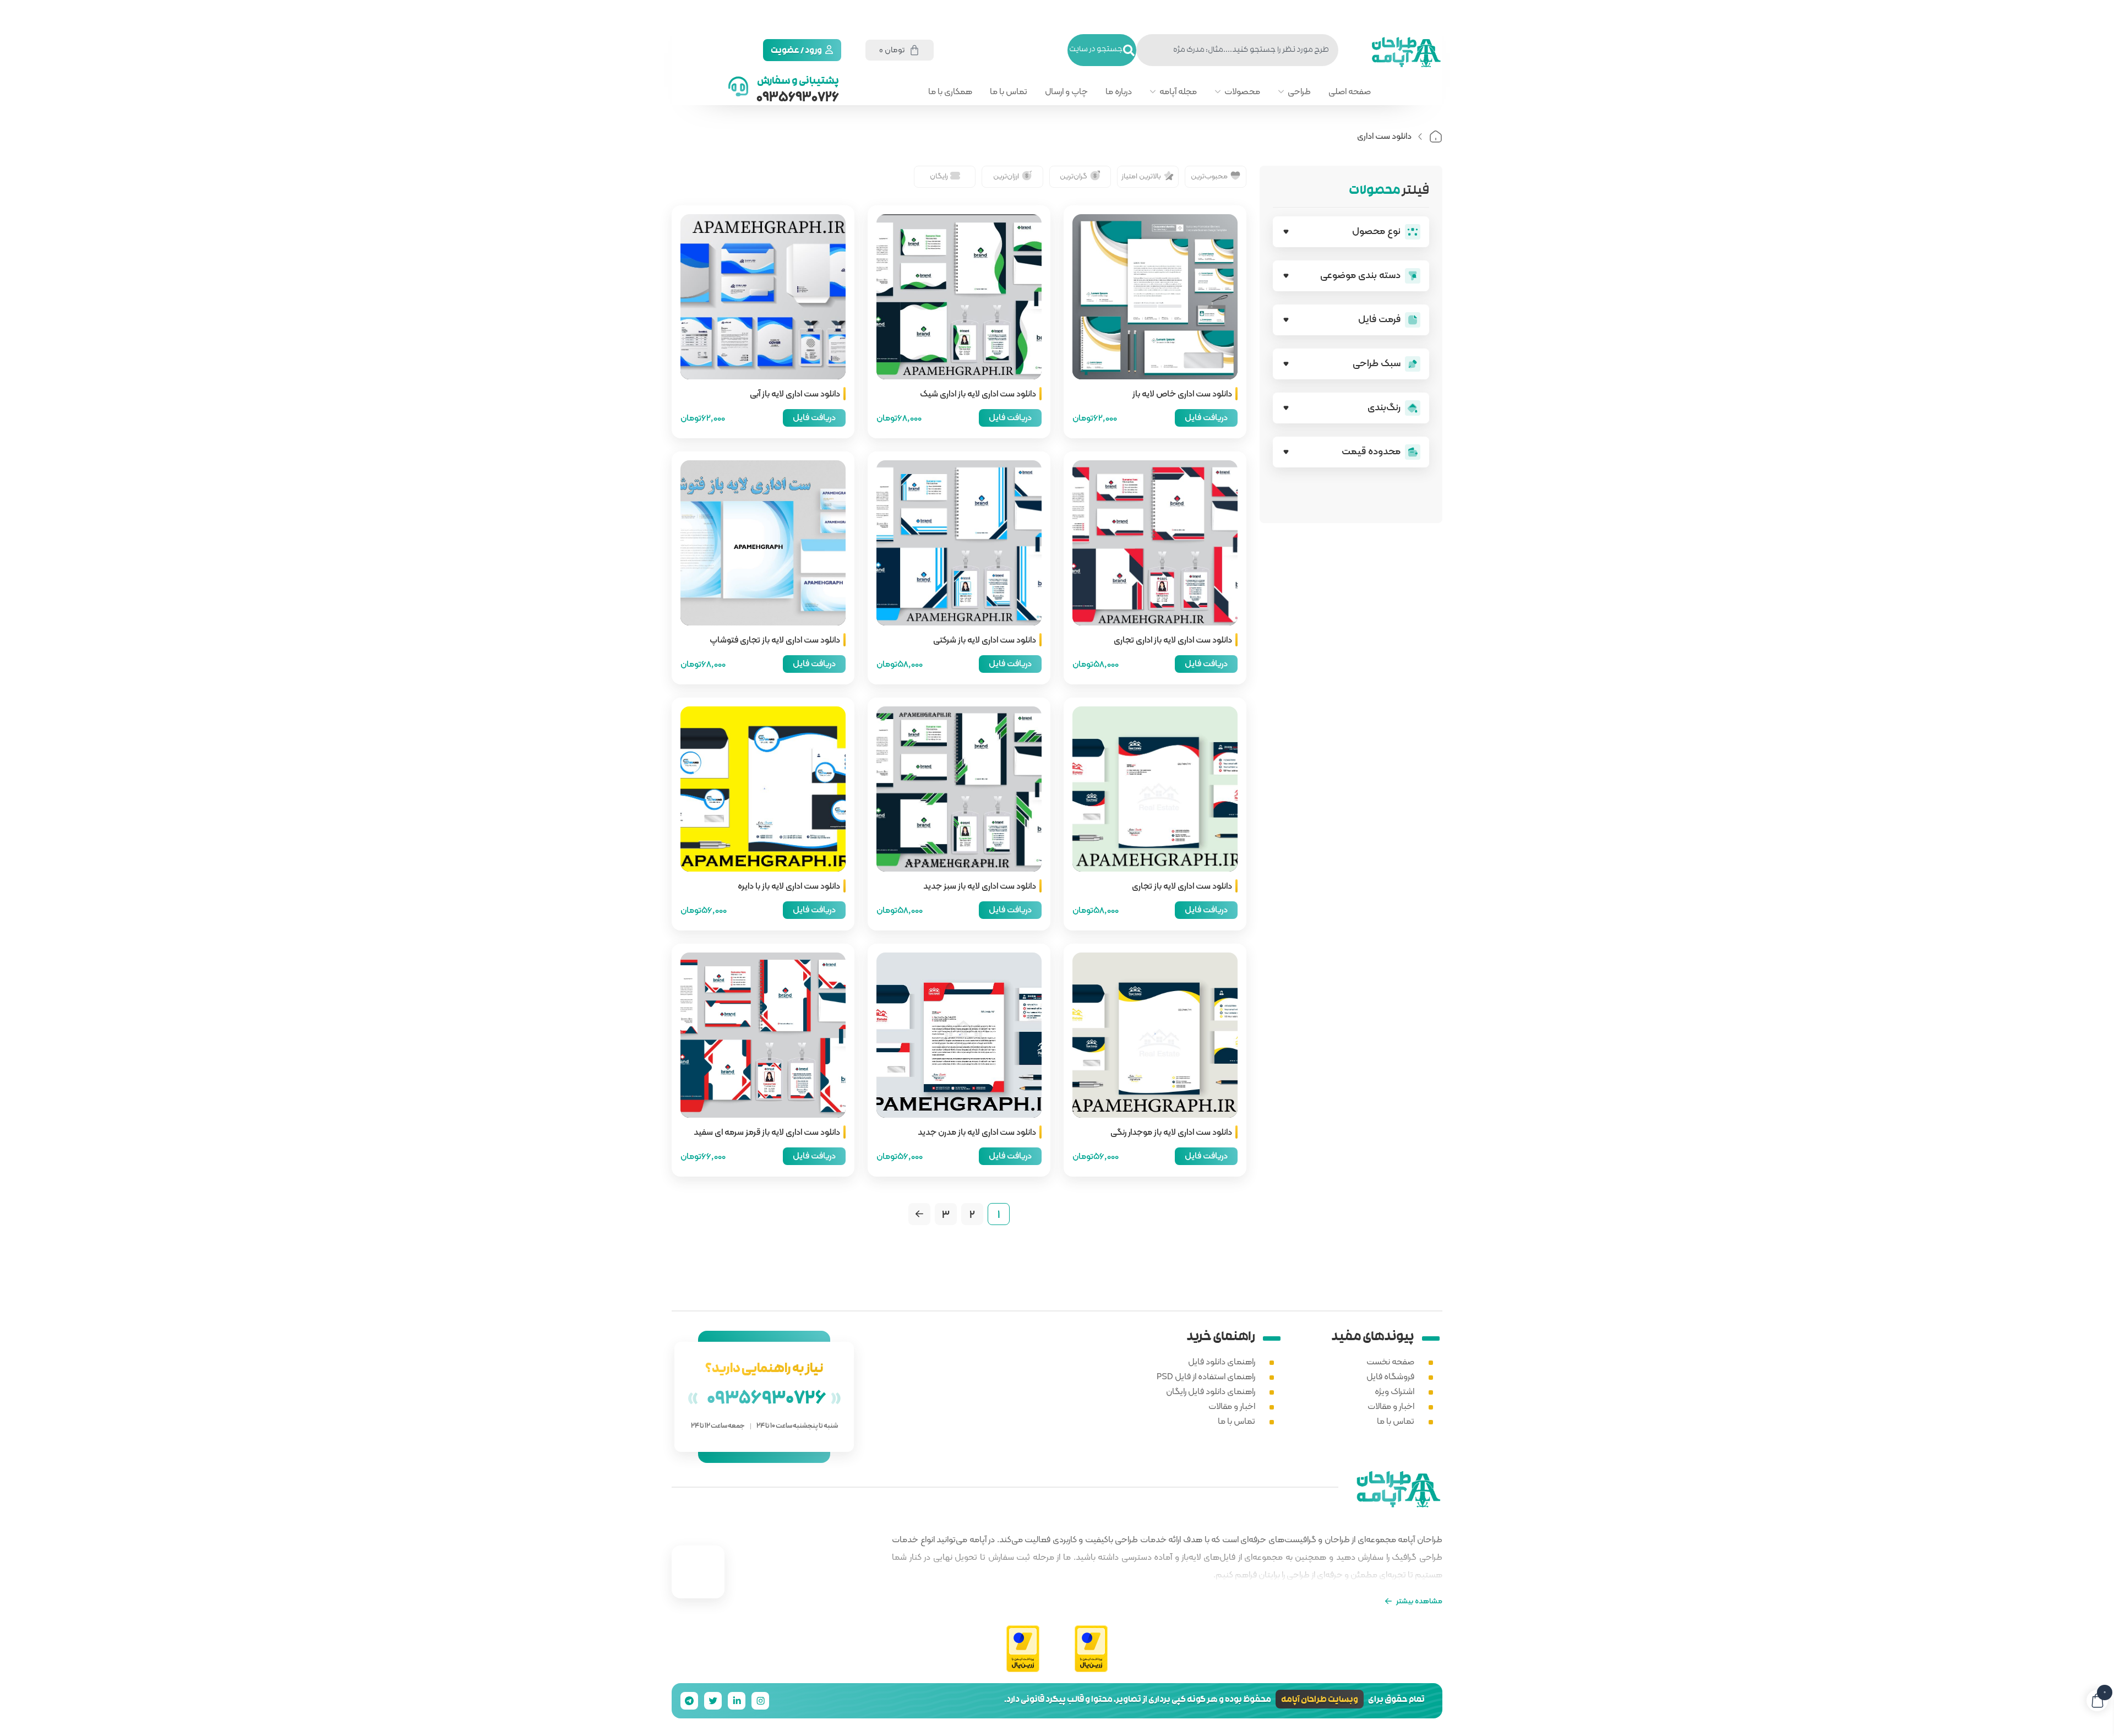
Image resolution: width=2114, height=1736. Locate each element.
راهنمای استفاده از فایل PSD (1206, 1376)
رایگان (939, 176)
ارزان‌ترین (1006, 176)
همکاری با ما (950, 91)
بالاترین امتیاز (1141, 176)
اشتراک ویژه (1394, 1391)
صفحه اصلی (1350, 91)
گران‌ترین (1074, 176)
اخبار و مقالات (1391, 1406)
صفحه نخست (1390, 1361)
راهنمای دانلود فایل (1222, 1361)
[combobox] (1237, 50)
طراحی (1299, 91)
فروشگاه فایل (1390, 1376)
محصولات (1242, 91)
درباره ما (1119, 91)
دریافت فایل (1206, 417)
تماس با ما (1009, 91)
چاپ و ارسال (1066, 91)
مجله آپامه (1178, 91)
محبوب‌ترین (1209, 176)
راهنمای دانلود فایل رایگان (1211, 1391)
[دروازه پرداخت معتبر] (1091, 1649)
